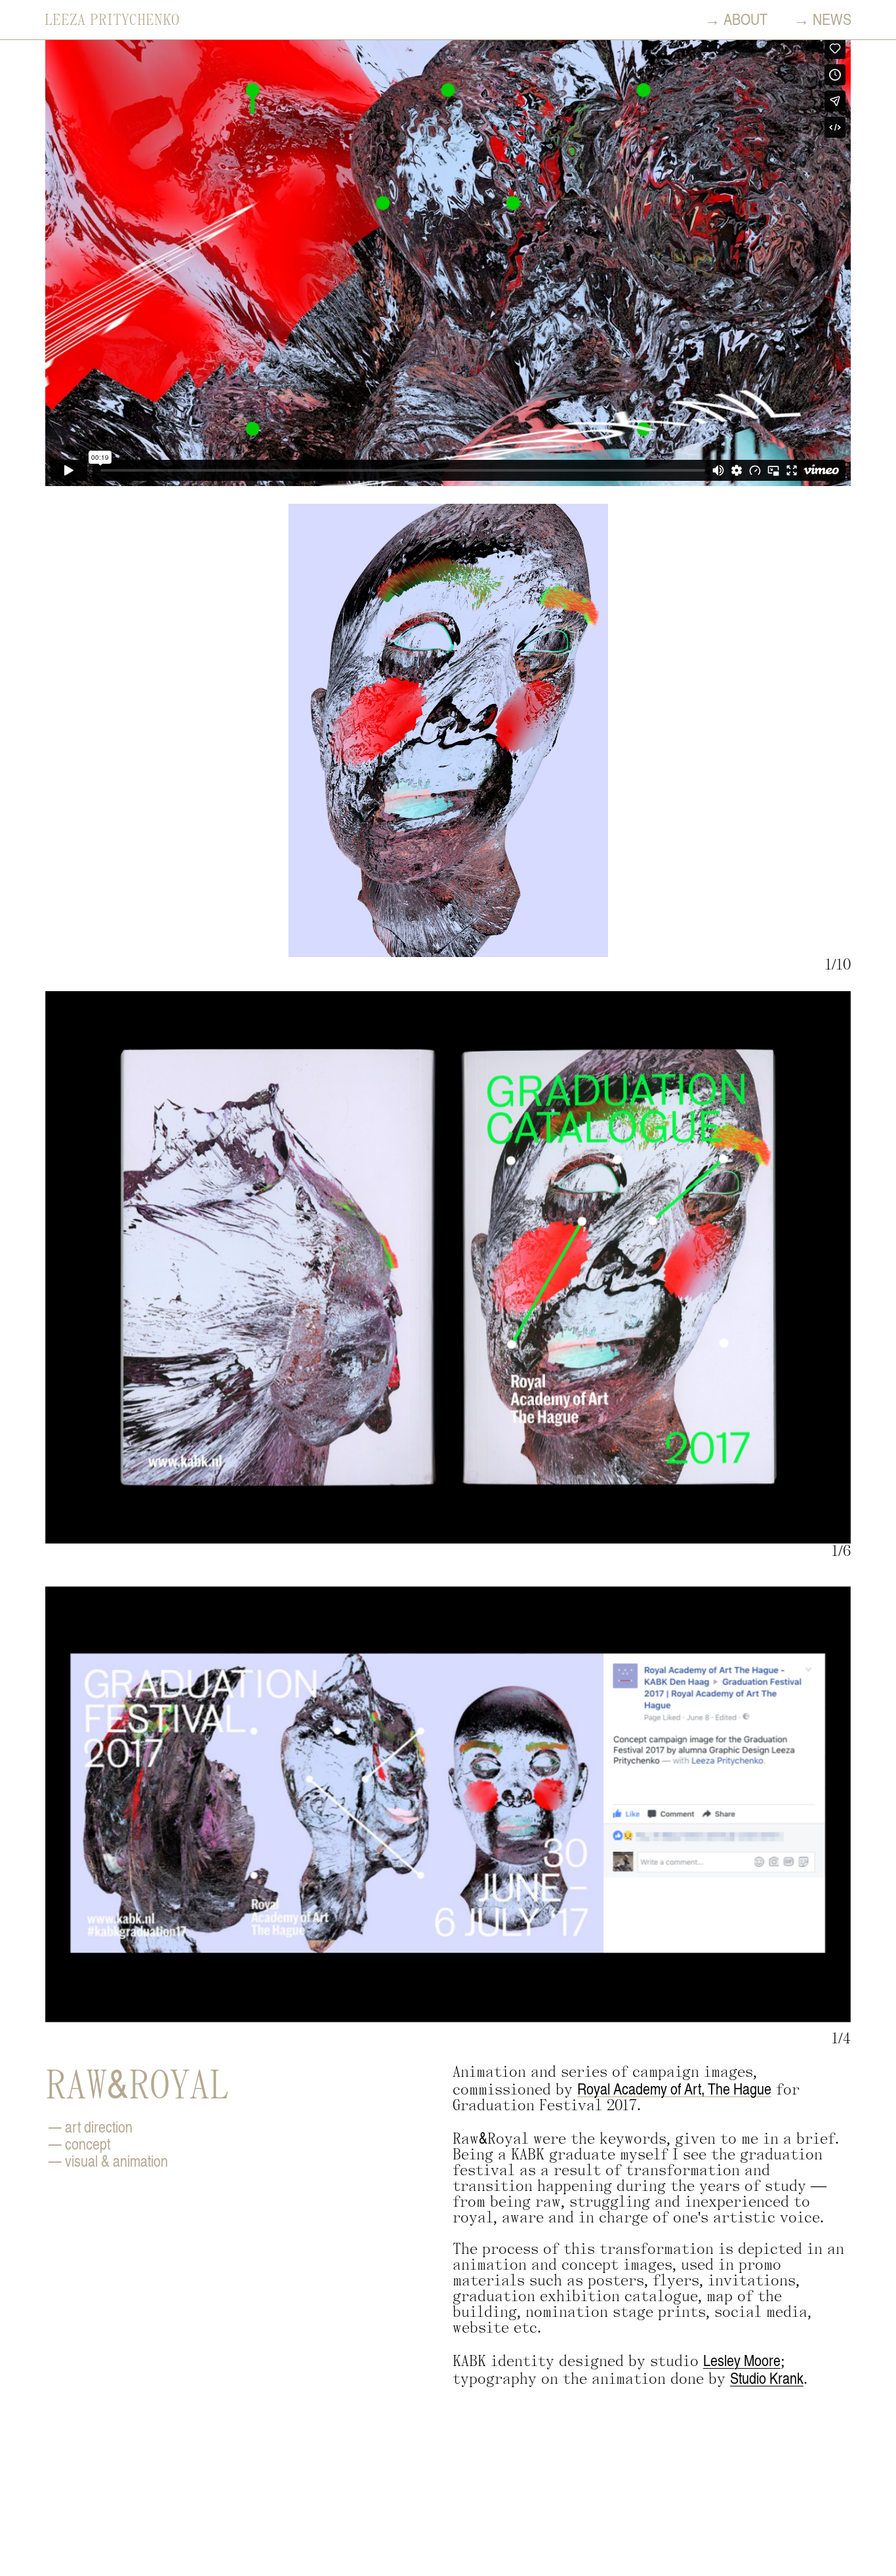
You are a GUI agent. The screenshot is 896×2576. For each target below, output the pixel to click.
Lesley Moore (742, 2360)
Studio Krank (767, 2378)
